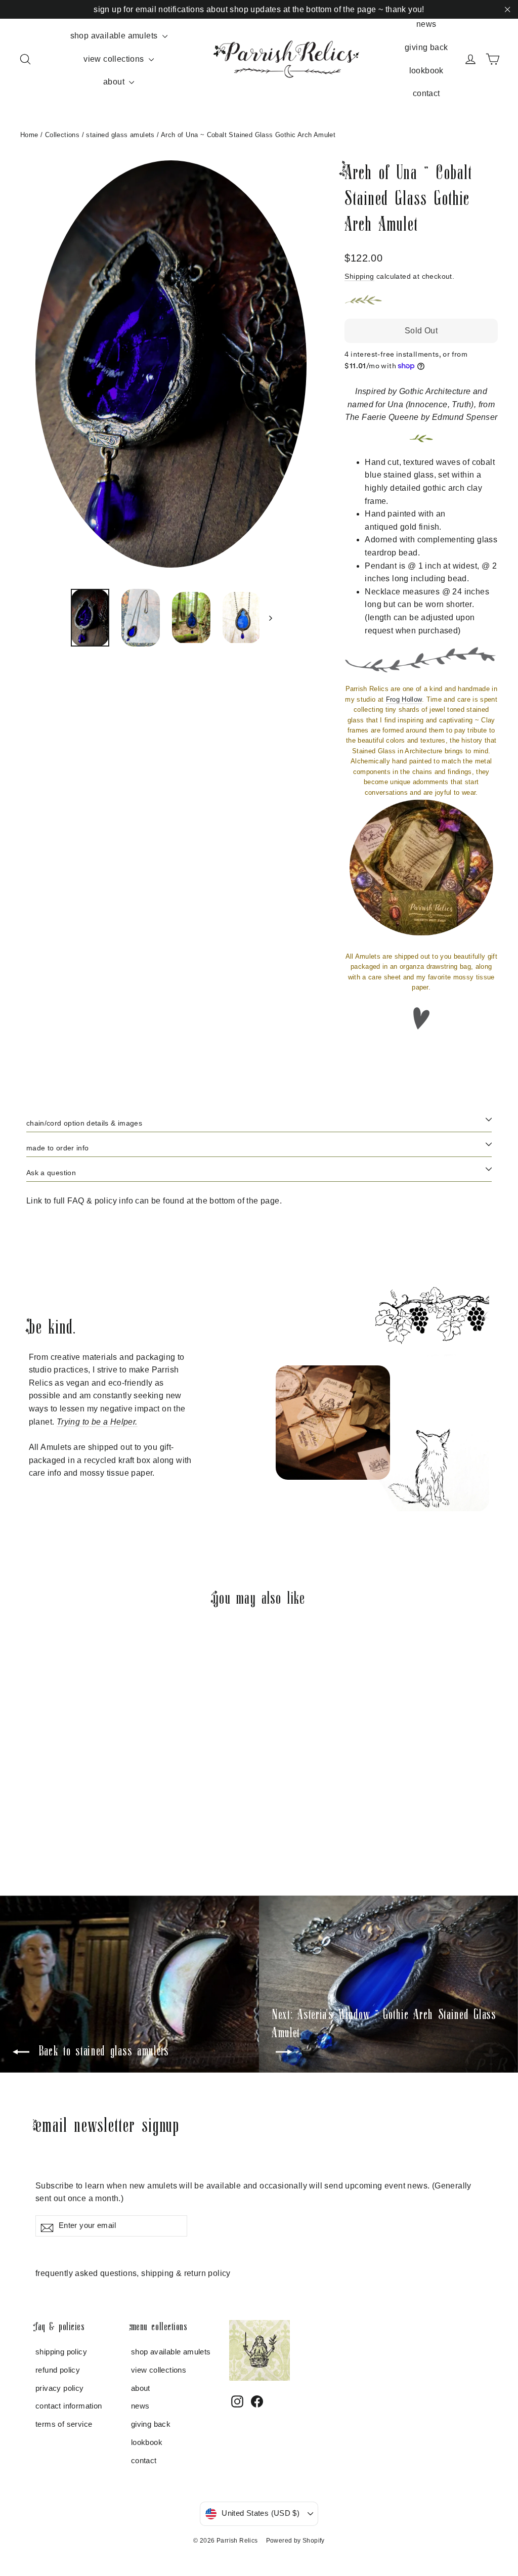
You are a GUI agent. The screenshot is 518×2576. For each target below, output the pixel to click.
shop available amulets (115, 36)
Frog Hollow (404, 699)
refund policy (58, 2370)
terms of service (64, 2424)
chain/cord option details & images (84, 1123)
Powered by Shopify (295, 2541)
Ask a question (51, 1173)
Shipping (359, 276)
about (115, 82)
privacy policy (60, 2388)
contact (426, 93)
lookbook (426, 71)
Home (29, 135)
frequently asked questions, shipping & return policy (133, 2273)
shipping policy (61, 2352)
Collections (62, 135)
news (426, 24)
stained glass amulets (120, 135)
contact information (69, 2406)
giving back (426, 47)
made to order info (57, 1148)
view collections (115, 59)
